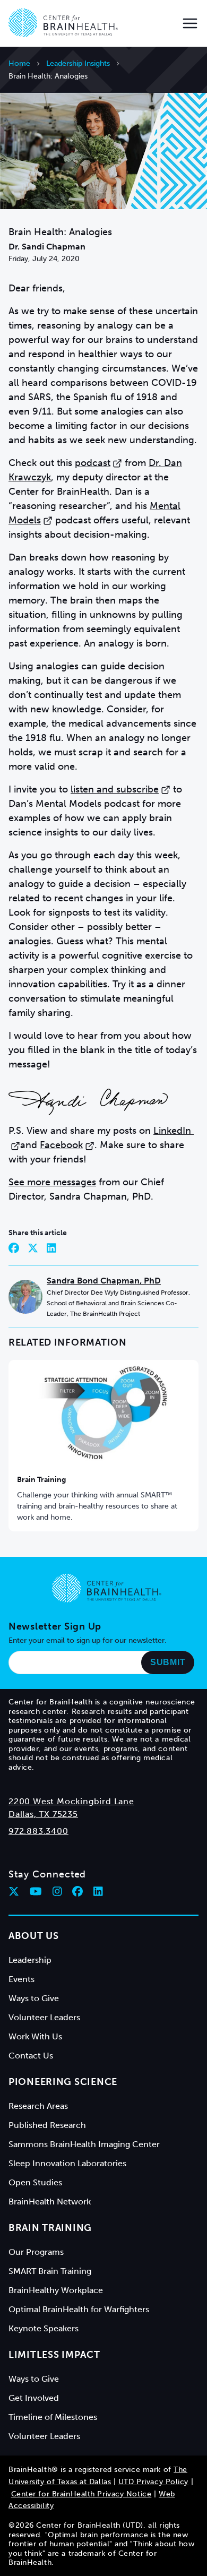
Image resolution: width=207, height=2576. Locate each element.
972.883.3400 (38, 1831)
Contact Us (31, 2056)
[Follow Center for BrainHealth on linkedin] (98, 1891)
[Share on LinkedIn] (51, 1248)
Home (19, 63)
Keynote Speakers (44, 2328)
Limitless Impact (54, 2355)
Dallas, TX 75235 (43, 1814)
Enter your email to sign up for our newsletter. (88, 1640)
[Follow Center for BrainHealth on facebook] (77, 1891)
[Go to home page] (107, 1588)
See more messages (52, 1182)
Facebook (61, 1145)
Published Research (47, 2125)
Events (21, 1979)
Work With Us (35, 2036)
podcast (93, 463)
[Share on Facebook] (14, 1248)
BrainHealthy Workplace (56, 2290)
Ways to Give (34, 1998)
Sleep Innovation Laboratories (67, 2163)
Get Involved (34, 2398)
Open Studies (35, 2182)
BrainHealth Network (50, 2202)
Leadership (30, 1960)
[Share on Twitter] (33, 1248)
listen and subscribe (115, 789)
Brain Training (41, 1480)
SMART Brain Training (50, 2271)
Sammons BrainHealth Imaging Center (84, 2144)
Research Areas (38, 2106)
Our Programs (36, 2252)
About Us (34, 1936)
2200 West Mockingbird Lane (71, 1801)
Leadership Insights (78, 63)
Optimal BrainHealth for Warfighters (79, 2309)
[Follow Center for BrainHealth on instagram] (57, 1891)
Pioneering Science (63, 2082)
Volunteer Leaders (44, 2017)
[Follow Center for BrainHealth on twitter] (14, 1891)
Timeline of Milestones (53, 2417)
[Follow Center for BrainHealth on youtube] (36, 1891)
